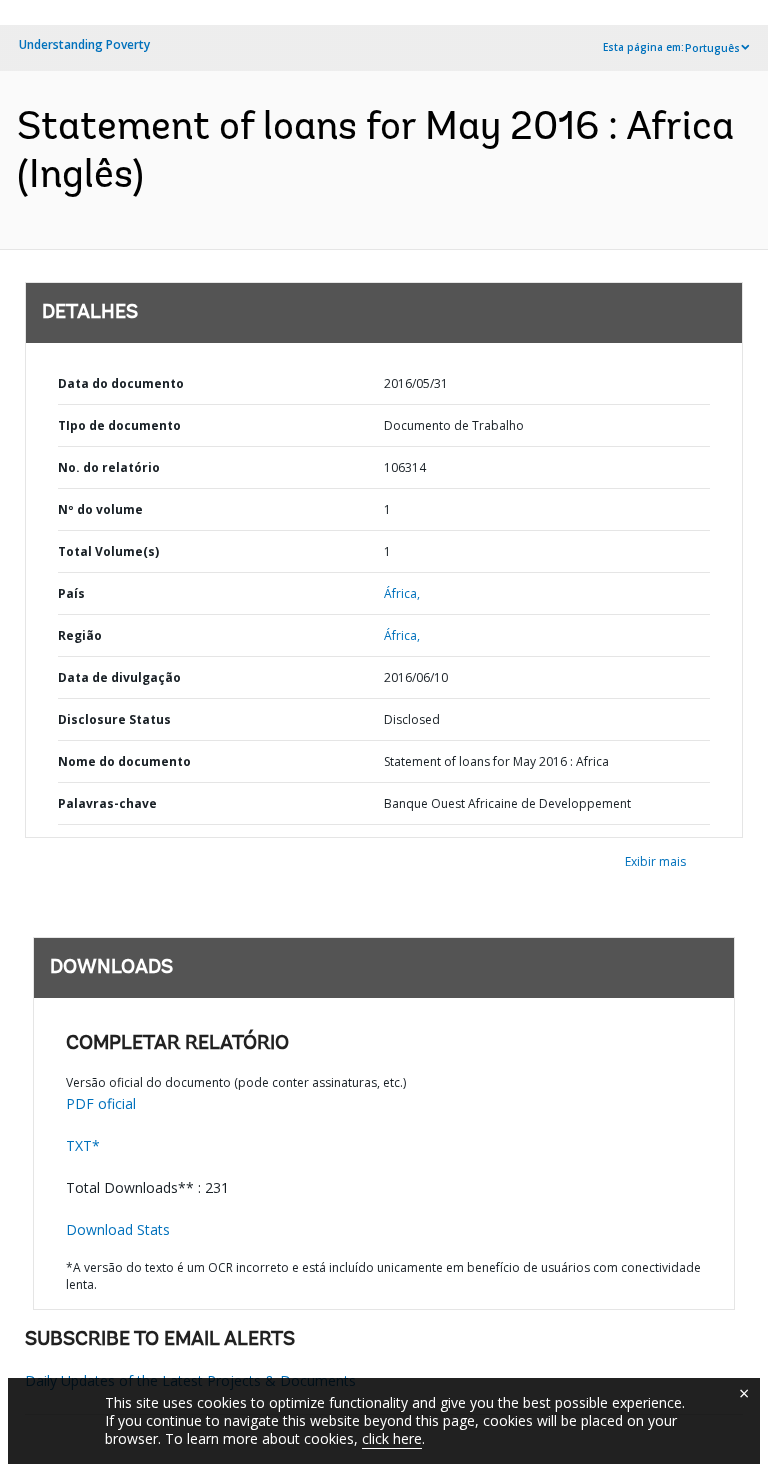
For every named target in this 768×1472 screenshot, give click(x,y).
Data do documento (121, 383)
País (71, 593)
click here (392, 1438)
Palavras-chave (107, 803)
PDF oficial (101, 1103)
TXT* (83, 1145)
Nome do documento (124, 761)
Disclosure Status (114, 719)
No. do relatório (109, 467)
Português (712, 48)
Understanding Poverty (84, 44)
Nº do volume (100, 509)
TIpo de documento (119, 425)
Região (80, 635)
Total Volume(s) (108, 551)
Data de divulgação (119, 677)
